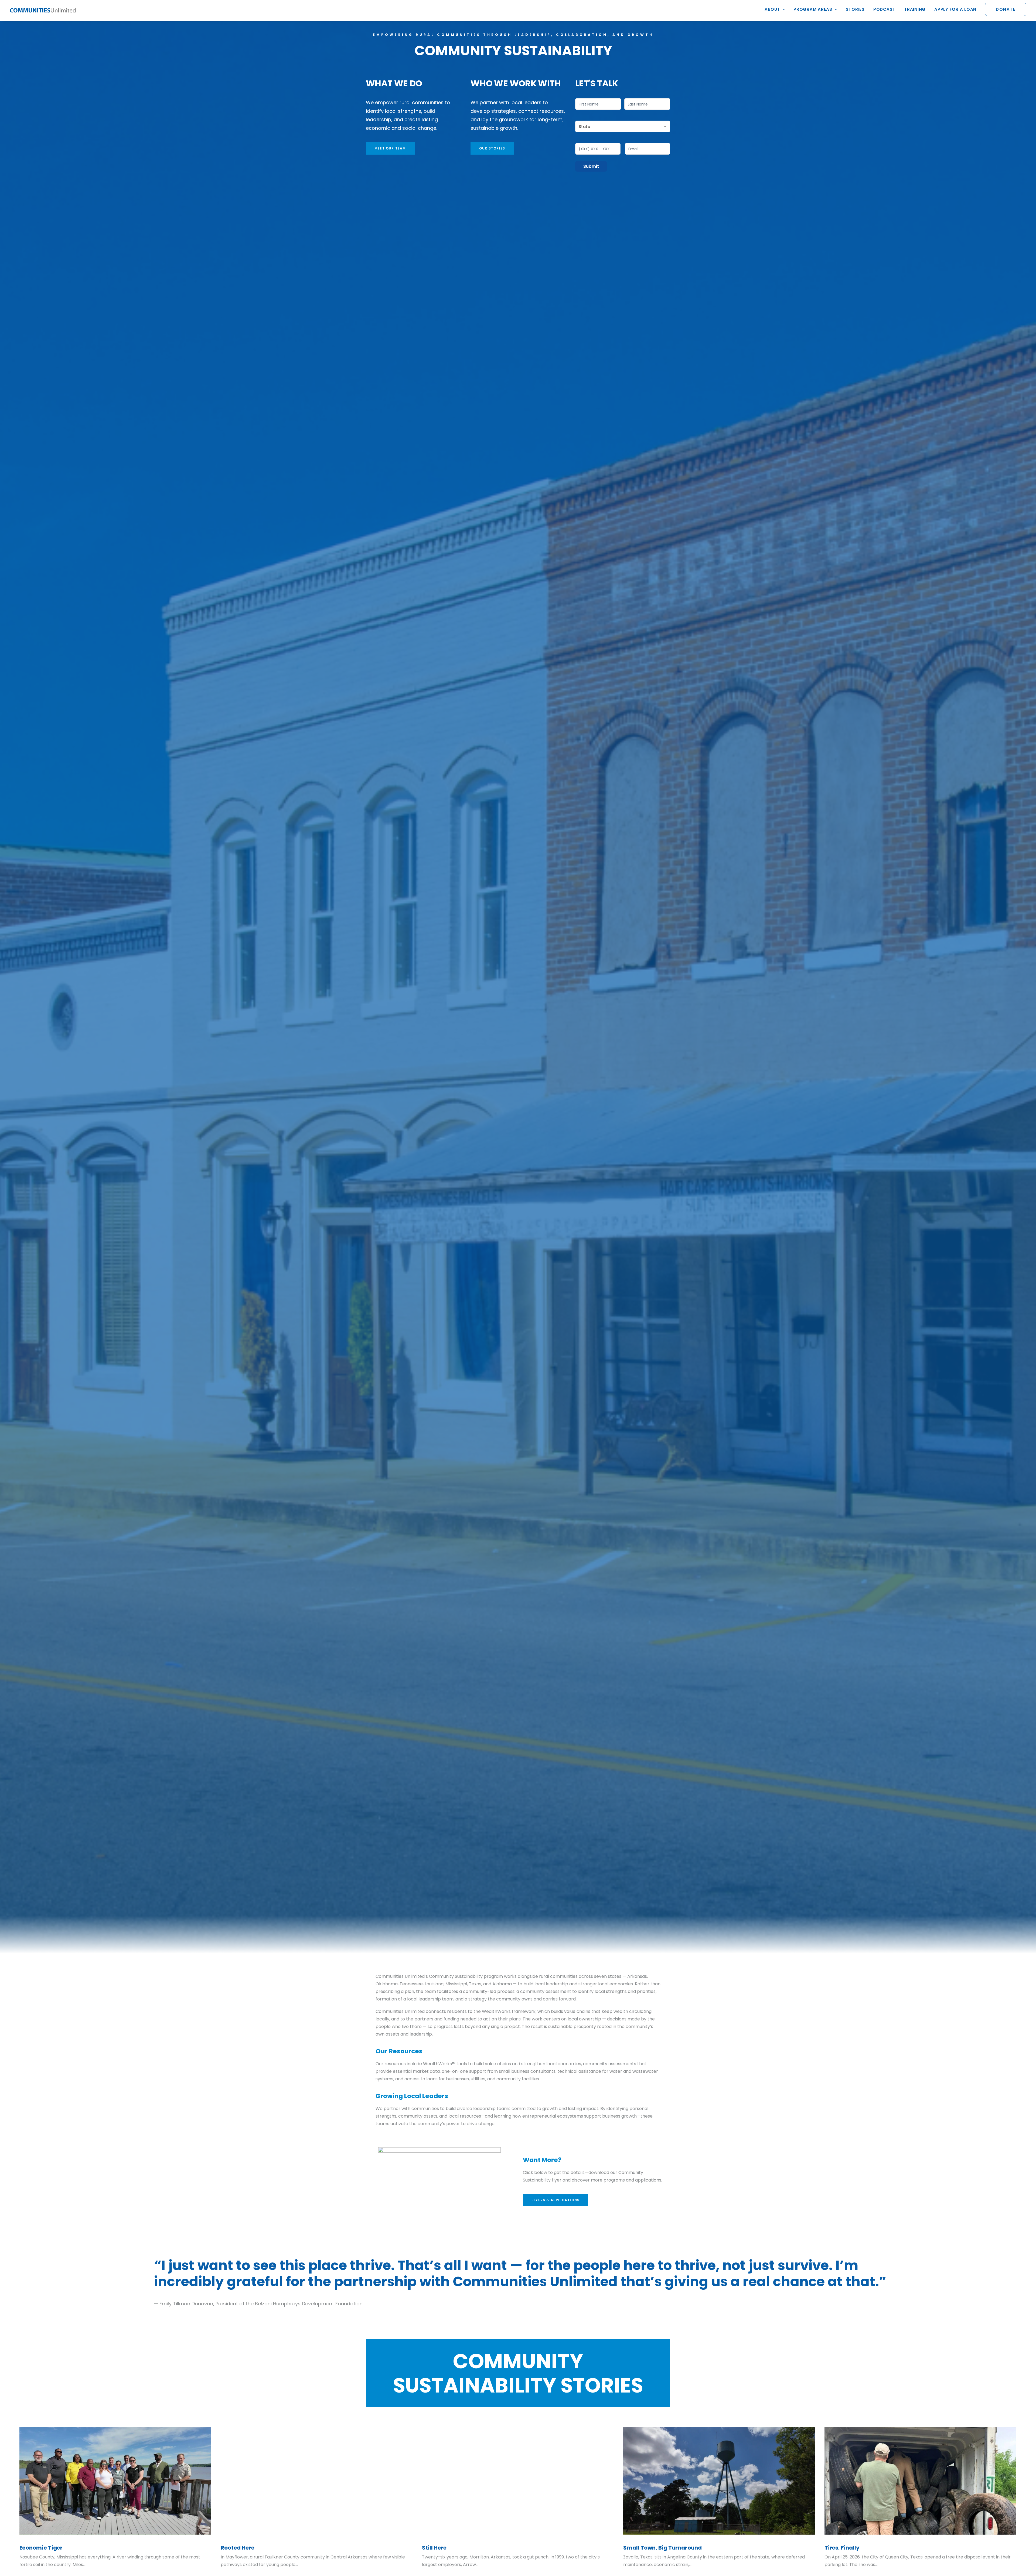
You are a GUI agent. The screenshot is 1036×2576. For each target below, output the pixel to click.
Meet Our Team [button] (390, 148)
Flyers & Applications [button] (556, 2200)
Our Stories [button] (492, 148)
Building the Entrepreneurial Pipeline (472, 2548)
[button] (115, 2481)
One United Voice (647, 2548)
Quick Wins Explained (854, 2548)
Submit (591, 166)
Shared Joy (236, 2547)
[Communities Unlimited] (43, 11)
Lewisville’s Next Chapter (54, 2548)
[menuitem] (777, 11)
